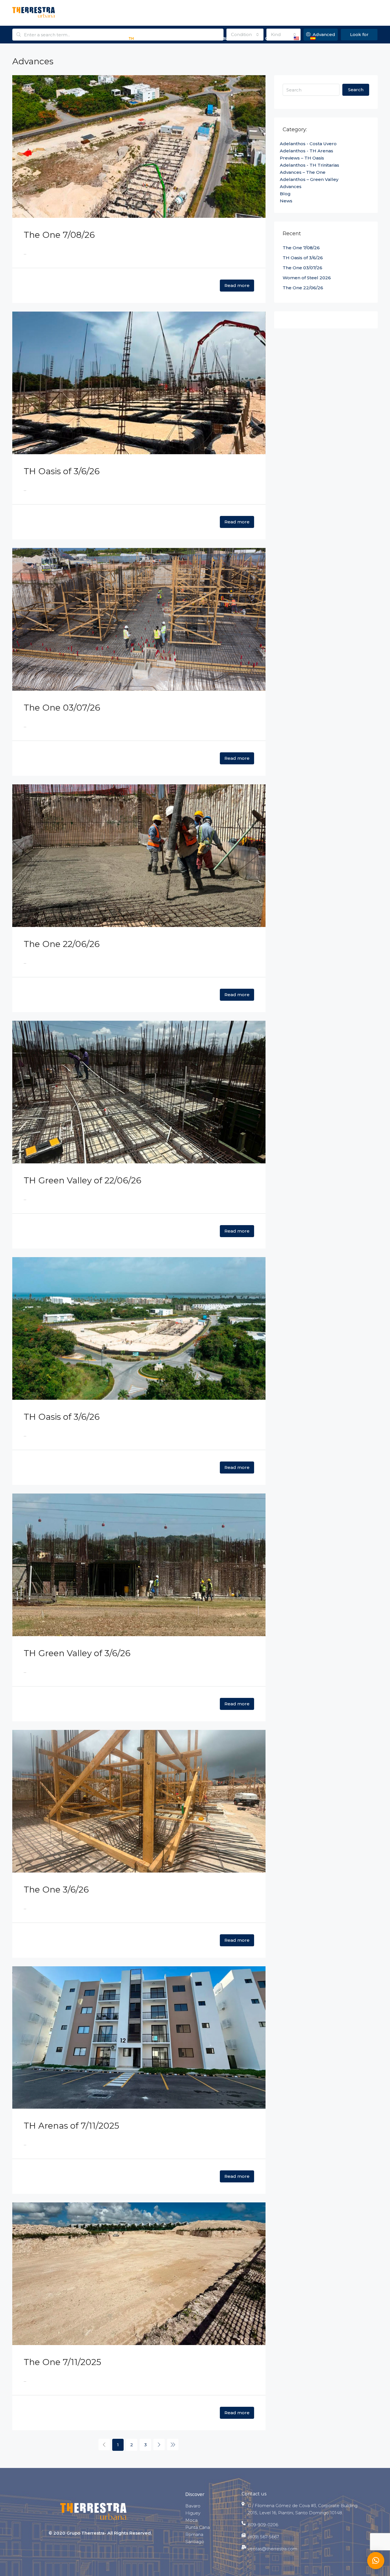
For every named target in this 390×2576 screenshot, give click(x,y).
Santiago (195, 2542)
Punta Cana (198, 2527)
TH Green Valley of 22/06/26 (83, 1180)
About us (47, 38)
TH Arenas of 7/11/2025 (71, 2126)
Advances (164, 38)
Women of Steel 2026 (307, 278)
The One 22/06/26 (62, 944)
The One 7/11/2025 (62, 2362)
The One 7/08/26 (59, 235)
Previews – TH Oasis (302, 158)
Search (356, 90)
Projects (75, 38)
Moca (191, 2520)
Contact (274, 38)
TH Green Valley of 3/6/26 (77, 1653)
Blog (228, 38)
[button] (376, 2561)
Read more (237, 285)
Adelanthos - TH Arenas (306, 151)
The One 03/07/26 (62, 708)
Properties (106, 38)
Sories (136, 38)
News (286, 201)
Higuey (193, 2513)
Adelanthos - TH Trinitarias (309, 165)
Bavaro (193, 2506)
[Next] (159, 2445)
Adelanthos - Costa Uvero (308, 144)
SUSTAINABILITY (199, 38)
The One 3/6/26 (56, 1890)
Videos (249, 38)
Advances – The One (303, 172)
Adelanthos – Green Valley (309, 179)
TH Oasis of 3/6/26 (62, 471)
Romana (194, 2534)
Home (22, 38)
